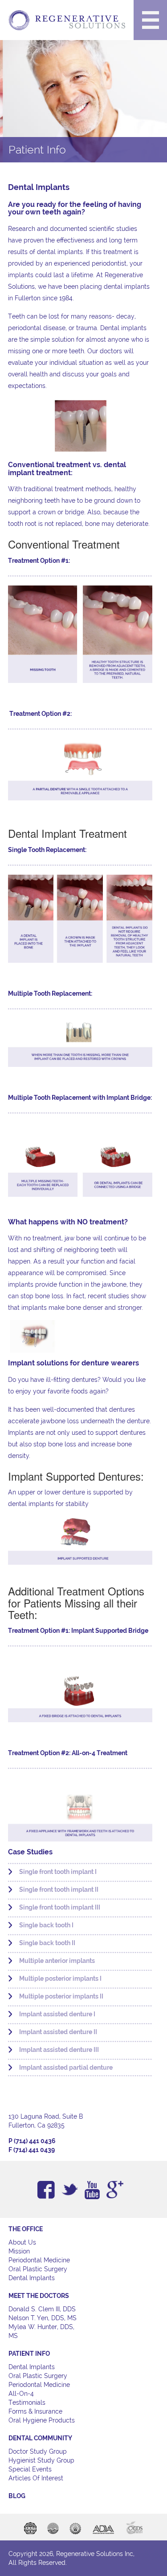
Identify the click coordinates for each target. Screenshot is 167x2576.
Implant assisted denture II (58, 2032)
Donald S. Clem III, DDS (42, 2309)
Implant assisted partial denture (66, 2067)
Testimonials (27, 2402)
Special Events (30, 2469)
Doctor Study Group (38, 2451)
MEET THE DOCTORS (39, 2296)
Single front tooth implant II (59, 1890)
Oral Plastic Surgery (38, 2269)
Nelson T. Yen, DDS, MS (43, 2318)
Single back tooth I (46, 1925)
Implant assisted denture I (57, 2014)
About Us (22, 2242)
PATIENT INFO (29, 2354)
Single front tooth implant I (58, 1872)
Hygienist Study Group (41, 2460)
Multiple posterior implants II (61, 1996)
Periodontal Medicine (39, 2260)
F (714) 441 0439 (32, 2150)
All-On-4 (21, 2394)
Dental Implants (32, 2278)
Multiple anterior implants (57, 1961)
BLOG (17, 2496)
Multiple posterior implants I (60, 1978)
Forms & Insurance (35, 2411)
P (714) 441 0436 (32, 2141)
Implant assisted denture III (59, 2050)
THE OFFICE (26, 2229)
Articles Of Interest (36, 2478)
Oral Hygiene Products (42, 2420)
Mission (19, 2251)
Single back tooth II (47, 1943)
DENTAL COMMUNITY (40, 2438)
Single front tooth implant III (60, 1907)
